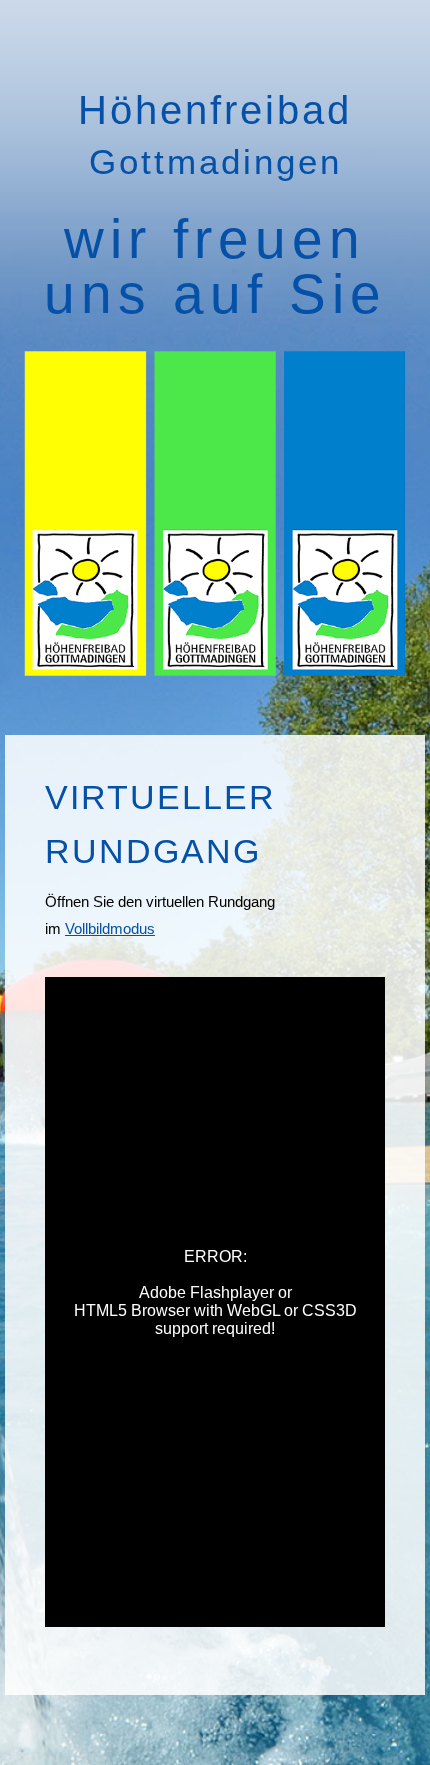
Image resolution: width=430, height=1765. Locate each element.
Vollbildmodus (110, 928)
